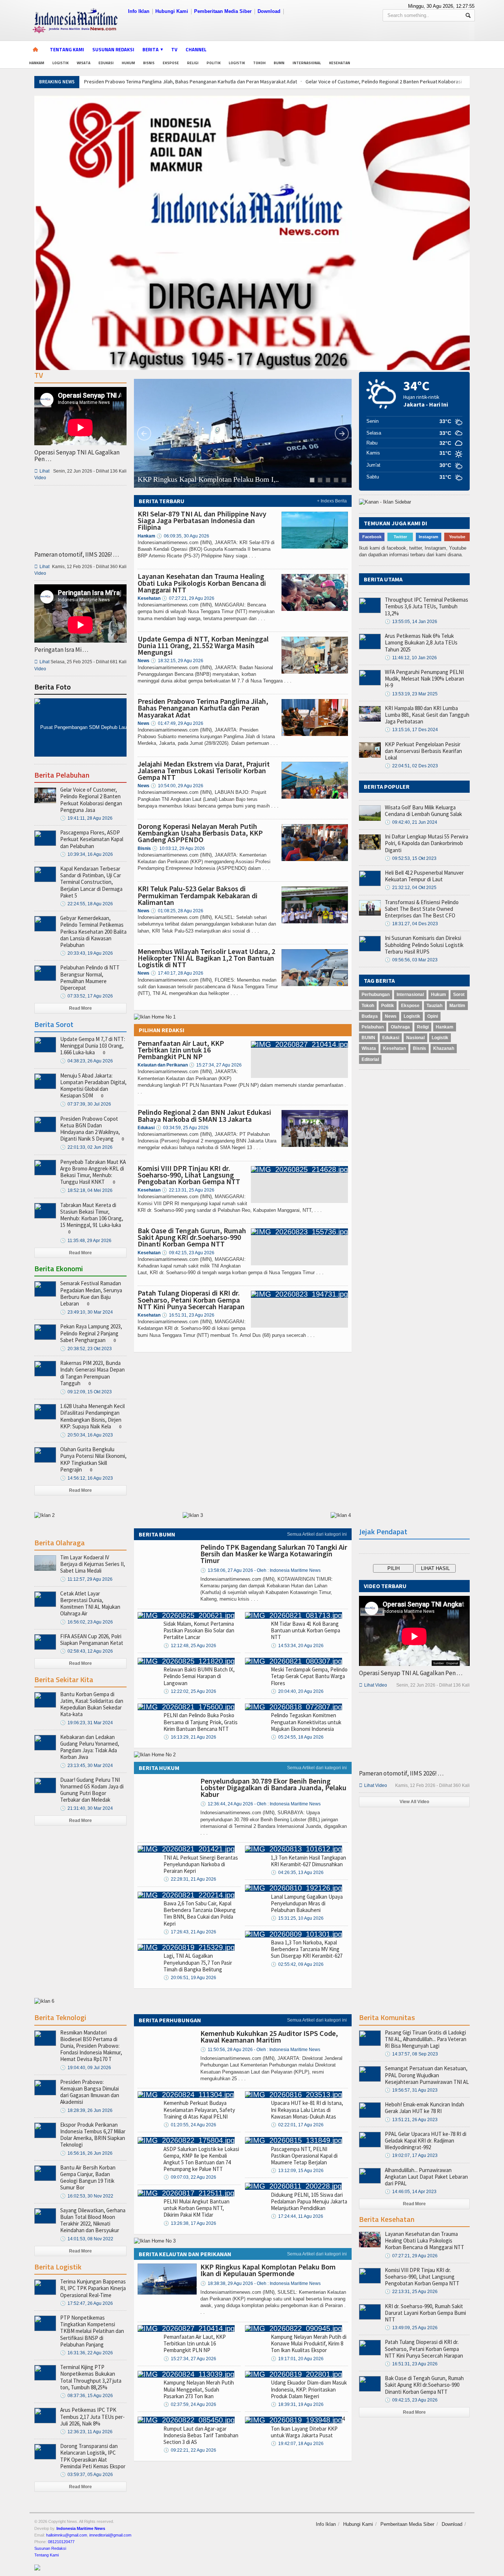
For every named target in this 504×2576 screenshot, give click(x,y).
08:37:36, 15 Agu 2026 (87, 2396)
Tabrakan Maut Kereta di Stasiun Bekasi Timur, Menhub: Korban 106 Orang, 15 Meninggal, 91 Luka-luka (92, 1215)
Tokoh (259, 63)
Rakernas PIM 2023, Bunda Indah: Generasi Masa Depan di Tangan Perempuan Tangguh (92, 1373)
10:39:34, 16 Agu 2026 (87, 854)
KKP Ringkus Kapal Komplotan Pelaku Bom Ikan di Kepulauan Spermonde (268, 2270)
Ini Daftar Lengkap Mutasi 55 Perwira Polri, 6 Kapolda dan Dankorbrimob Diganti (427, 843)
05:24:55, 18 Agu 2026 (297, 1737)
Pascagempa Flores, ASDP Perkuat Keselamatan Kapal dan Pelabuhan (92, 839)
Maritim (457, 1006)
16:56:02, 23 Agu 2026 (87, 1622)
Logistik (61, 63)
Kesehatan (340, 63)
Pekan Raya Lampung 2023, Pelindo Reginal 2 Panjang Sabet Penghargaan (91, 1333)
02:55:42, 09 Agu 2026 (297, 1964)
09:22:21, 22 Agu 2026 (190, 2450)
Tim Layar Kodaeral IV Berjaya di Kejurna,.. (204, 479)
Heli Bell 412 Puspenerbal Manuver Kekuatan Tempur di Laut (424, 876)
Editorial (370, 1059)
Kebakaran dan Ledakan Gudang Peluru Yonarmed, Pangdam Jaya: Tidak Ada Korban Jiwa (90, 1747)
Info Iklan (139, 11)
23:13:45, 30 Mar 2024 (87, 1766)
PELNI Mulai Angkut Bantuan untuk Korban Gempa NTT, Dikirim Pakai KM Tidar (196, 2208)
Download (269, 11)
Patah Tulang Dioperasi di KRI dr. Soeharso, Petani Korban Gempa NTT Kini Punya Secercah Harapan (191, 1299)
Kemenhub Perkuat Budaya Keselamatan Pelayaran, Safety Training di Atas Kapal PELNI (199, 2110)
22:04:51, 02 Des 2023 (411, 766)
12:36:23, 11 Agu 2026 (86, 2432)
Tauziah (434, 1006)
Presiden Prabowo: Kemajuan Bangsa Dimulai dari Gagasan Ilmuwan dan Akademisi (90, 2092)
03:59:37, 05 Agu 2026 (87, 2475)
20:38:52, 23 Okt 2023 (86, 1349)
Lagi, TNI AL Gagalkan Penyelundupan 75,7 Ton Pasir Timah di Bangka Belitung (198, 1962)
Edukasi (106, 63)
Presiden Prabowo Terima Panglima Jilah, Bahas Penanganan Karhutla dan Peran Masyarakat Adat (191, 82)
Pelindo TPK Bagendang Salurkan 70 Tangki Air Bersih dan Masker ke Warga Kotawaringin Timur (274, 1554)
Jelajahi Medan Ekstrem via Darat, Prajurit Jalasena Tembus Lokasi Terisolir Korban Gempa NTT (204, 770)
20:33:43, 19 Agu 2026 (87, 953)
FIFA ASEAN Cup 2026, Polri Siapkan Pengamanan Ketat (92, 1640)
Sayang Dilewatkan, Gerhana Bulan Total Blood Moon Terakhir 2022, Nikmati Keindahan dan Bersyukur (93, 2220)
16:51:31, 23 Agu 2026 (188, 1315)
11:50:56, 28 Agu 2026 (260, 2050)
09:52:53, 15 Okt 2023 (411, 858)
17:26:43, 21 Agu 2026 (190, 1932)
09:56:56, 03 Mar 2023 (411, 960)
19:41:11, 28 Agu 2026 (86, 818)
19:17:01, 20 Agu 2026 (297, 2359)
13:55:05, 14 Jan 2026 (411, 622)
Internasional (307, 63)
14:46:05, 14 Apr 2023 (411, 2192)
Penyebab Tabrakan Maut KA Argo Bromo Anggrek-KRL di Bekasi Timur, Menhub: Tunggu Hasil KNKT (93, 1172)
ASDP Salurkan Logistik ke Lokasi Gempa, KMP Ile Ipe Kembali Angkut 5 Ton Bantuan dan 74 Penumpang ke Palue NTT (201, 2159)
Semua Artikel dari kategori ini (317, 1534)
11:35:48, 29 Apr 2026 (86, 1241)
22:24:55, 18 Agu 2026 (87, 904)
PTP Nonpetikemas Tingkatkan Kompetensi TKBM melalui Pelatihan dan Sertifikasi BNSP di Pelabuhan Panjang (92, 2331)
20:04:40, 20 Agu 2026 (297, 1691)
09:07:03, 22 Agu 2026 (190, 2177)
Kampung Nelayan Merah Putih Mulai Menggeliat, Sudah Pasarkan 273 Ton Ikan (199, 2389)
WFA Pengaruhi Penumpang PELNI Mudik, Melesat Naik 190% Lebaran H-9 (424, 679)
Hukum (128, 63)
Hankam (37, 63)
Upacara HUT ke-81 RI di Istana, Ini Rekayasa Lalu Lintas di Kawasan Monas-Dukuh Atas (307, 2110)
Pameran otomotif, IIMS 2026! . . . (77, 554)
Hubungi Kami (172, 11)
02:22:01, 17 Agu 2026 (297, 2125)
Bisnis (149, 63)
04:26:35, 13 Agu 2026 (297, 1873)
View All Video (414, 1802)
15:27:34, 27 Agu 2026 (215, 1065)
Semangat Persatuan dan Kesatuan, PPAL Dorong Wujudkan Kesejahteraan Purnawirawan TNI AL (427, 2075)
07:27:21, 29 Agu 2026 (188, 598)
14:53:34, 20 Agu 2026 (297, 1646)
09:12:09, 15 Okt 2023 (86, 1392)
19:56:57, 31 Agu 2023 (411, 2090)
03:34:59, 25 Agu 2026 (182, 1128)
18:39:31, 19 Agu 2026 (297, 2404)
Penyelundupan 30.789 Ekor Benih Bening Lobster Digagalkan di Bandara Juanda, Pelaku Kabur (273, 1787)
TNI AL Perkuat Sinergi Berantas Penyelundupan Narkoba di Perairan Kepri (201, 1864)
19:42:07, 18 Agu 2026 (297, 2444)
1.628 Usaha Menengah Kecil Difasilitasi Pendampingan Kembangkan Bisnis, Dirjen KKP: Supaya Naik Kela (92, 1416)
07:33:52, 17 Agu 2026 (87, 996)
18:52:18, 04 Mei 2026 (86, 1190)
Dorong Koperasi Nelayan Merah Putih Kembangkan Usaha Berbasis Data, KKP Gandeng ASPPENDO (200, 833)
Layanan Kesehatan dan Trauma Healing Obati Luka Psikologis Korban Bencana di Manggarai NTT (202, 583)
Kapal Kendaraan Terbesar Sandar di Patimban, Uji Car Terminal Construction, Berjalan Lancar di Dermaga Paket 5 (91, 882)
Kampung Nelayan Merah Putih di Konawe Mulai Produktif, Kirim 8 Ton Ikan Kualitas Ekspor (309, 2343)
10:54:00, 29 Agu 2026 (177, 786)
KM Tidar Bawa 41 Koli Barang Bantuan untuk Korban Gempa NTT (305, 1630)
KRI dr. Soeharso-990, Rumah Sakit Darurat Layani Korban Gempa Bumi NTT (425, 2313)
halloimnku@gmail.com (67, 2535)
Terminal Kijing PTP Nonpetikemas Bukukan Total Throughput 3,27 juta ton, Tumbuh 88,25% (91, 2377)
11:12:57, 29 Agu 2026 (86, 1579)
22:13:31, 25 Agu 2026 (188, 1190)
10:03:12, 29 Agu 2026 (178, 848)
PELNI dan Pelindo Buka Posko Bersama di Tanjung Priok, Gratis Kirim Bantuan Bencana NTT (201, 1722)
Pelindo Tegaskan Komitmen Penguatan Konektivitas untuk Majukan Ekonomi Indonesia (306, 1722)
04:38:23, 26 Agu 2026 (87, 1061)
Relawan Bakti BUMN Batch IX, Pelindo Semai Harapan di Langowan (199, 1676)
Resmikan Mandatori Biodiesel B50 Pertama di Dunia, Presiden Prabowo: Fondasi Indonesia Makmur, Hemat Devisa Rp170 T (91, 2046)
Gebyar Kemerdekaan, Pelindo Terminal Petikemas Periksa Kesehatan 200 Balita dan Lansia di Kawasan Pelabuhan (93, 931)
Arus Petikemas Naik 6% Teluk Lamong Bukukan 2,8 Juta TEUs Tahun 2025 (421, 642)
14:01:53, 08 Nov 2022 (87, 2239)
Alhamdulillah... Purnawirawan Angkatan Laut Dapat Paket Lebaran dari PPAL (426, 2177)
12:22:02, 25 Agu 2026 (190, 1691)
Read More (80, 1008)
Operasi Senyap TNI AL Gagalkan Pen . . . (77, 456)
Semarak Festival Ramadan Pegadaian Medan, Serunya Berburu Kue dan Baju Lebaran (91, 1293)
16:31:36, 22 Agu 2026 (87, 2353)
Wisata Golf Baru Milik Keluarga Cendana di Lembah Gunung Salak (423, 811)
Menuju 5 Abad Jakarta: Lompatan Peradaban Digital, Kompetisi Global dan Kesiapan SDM (93, 1086)
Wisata (84, 63)
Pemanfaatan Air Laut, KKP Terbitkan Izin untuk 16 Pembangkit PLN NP (181, 1050)
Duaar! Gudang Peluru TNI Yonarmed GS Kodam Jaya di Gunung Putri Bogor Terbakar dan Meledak (92, 1790)
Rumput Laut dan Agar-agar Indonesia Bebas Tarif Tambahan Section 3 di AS (201, 2435)
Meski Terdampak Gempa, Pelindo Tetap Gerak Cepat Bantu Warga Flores (309, 1676)
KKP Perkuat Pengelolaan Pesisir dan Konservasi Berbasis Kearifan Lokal (423, 751)
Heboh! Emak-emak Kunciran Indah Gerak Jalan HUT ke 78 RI (424, 2108)
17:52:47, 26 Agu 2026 (87, 2303)
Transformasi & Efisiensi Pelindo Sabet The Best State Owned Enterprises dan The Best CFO (422, 909)
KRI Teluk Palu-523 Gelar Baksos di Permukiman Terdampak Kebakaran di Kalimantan (198, 895)
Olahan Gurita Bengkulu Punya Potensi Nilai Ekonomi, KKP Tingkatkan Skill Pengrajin (93, 1459)
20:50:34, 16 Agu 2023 (87, 1435)
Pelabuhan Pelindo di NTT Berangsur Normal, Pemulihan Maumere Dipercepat (90, 978)
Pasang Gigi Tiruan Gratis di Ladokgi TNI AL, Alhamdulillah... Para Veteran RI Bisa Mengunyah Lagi (426, 2039)
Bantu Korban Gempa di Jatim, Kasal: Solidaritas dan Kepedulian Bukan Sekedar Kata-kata (92, 1704)
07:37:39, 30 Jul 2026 (86, 1104)
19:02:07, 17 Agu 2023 (411, 2155)
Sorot (459, 995)
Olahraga (400, 1027)
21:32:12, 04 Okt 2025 (411, 888)
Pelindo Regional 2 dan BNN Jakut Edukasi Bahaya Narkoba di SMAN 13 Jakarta (204, 1115)
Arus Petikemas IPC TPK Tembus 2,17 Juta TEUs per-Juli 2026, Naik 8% (92, 2416)
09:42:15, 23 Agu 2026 (188, 1253)
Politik (214, 63)
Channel (196, 49)
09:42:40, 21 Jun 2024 (411, 822)
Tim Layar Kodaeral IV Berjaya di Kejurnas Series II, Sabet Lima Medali (93, 1564)
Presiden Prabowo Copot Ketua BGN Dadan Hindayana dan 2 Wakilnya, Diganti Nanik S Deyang (90, 1129)
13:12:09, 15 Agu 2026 (297, 2171)
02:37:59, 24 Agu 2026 (190, 2404)
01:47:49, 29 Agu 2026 (177, 723)
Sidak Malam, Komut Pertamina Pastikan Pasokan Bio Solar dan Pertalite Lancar (199, 1630)
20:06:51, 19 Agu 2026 (190, 1978)
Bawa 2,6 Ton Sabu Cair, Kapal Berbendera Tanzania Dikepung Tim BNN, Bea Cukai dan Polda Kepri (200, 1913)
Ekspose (171, 63)
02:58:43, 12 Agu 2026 (87, 1651)
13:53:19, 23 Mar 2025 (411, 694)
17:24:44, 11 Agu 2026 (297, 2216)
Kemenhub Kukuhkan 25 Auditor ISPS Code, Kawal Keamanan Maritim (269, 2036)
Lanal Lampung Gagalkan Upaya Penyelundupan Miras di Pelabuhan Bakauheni (307, 1903)
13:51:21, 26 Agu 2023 (411, 2120)
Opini (433, 1016)
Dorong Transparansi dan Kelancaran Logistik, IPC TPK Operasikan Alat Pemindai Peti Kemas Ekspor (93, 2456)
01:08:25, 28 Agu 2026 (177, 911)
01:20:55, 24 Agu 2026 (190, 2125)
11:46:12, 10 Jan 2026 (411, 658)
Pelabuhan (373, 1027)
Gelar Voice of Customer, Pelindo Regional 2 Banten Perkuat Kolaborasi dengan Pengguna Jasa (91, 800)
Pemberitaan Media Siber (223, 11)
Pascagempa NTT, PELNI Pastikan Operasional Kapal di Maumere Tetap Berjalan (304, 2156)
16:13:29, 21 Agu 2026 (190, 1737)
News (391, 1016)
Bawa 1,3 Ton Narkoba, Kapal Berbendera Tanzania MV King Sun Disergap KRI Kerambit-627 (307, 1949)
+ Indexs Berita (332, 501)
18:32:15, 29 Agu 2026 (177, 661)
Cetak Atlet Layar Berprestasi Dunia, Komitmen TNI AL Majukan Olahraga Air (90, 1604)
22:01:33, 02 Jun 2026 (86, 1147)
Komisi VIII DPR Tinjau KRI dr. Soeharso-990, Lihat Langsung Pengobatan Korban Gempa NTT (189, 1175)
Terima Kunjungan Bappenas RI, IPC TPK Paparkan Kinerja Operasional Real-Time (93, 2288)
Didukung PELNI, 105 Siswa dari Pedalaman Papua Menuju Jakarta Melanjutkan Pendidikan (309, 2201)
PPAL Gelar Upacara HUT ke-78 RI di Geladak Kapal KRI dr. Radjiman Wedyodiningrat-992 (426, 2141)
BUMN (279, 63)
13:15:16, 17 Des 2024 (411, 730)
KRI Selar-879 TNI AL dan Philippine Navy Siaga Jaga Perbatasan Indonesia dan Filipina (202, 520)
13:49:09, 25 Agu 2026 (411, 2328)
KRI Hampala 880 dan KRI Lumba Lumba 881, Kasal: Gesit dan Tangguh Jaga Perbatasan (427, 715)
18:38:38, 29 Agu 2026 (260, 2283)
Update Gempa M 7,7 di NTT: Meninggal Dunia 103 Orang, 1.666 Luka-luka (93, 1046)
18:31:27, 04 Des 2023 (411, 924)
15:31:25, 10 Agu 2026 (297, 1918)
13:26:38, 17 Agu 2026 (190, 2223)
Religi (193, 63)
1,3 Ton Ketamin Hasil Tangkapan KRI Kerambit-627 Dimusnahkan (308, 1861)
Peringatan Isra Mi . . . (61, 650)
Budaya (370, 1016)
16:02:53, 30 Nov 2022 (87, 2196)
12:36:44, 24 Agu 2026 (260, 1804)
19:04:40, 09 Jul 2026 (86, 2068)
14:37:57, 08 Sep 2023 (411, 2054)
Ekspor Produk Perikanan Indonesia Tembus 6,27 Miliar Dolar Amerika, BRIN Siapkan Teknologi (93, 2135)
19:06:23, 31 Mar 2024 (87, 1723)
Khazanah (444, 1048)
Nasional (415, 1038)
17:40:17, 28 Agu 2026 (177, 973)
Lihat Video (373, 1685)
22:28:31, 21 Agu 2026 (190, 1879)
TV (174, 49)
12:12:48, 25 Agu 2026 (190, 1646)
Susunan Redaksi (113, 49)
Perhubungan (376, 995)
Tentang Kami (67, 49)
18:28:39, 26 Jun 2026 (86, 2110)
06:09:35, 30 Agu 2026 (183, 536)
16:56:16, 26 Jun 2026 (86, 2153)
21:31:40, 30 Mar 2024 (87, 1808)
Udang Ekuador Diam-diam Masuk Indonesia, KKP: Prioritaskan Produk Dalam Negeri (309, 2389)
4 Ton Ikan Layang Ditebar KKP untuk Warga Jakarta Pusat (308, 2427)
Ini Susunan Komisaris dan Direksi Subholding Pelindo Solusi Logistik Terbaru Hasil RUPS (424, 945)
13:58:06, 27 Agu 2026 (260, 1570)
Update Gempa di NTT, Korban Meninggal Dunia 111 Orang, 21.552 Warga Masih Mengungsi (203, 645)
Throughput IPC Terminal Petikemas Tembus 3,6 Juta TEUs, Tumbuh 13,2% (427, 606)
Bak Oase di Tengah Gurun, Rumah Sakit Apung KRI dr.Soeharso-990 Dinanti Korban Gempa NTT (192, 1237)
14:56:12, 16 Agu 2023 (87, 1478)
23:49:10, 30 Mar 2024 (87, 1312)
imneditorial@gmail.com (110, 2535)
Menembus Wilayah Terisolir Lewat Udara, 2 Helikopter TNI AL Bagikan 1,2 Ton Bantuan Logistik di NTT (206, 958)
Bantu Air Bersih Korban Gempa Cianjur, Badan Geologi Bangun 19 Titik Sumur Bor (88, 2178)
